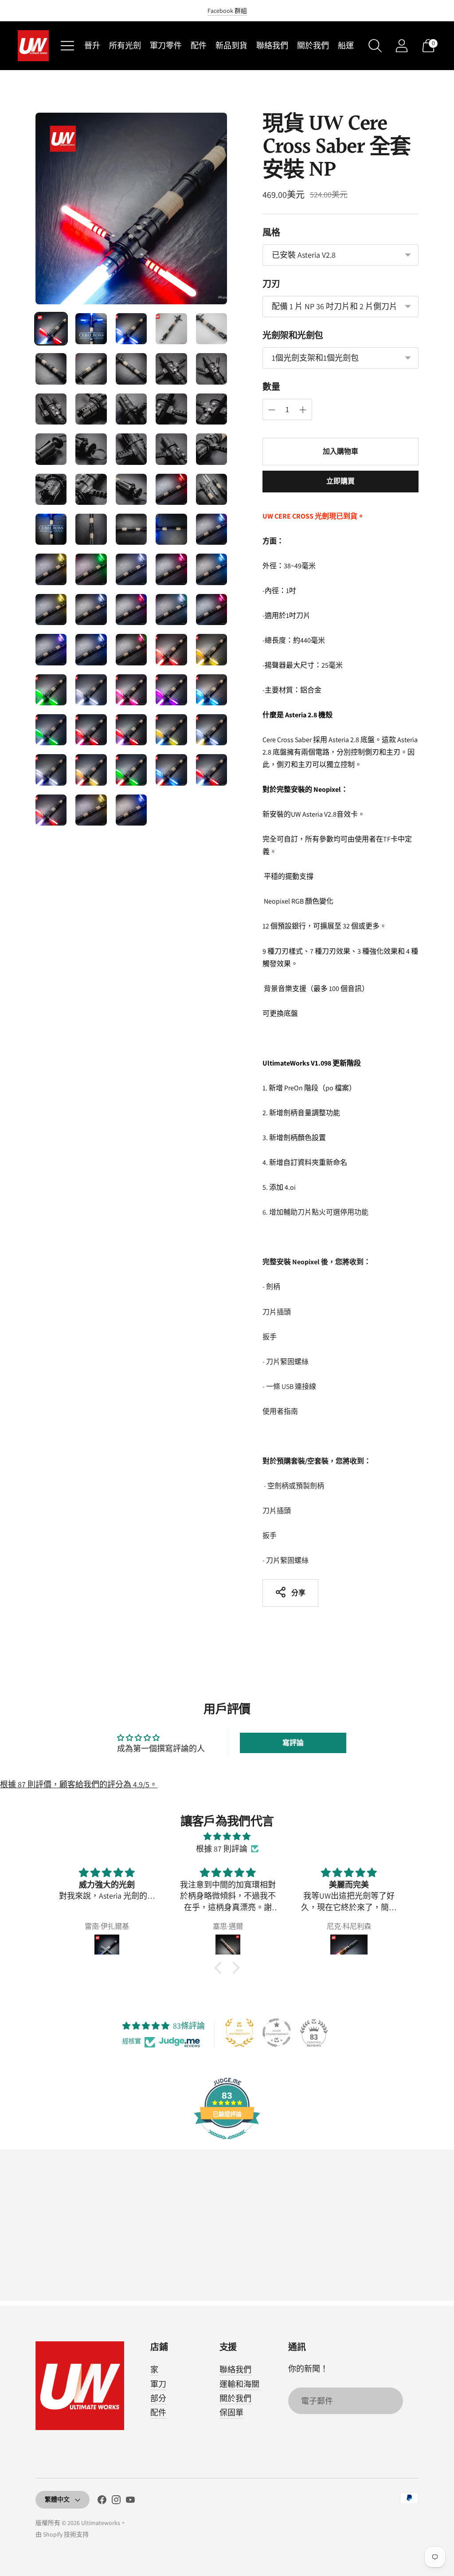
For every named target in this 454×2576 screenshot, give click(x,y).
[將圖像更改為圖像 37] (91, 610)
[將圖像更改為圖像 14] (171, 409)
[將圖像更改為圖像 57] (91, 770)
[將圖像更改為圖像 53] (131, 730)
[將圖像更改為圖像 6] (51, 369)
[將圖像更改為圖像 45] (211, 649)
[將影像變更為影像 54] (171, 730)
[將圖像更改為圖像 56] (51, 770)
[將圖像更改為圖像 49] (171, 690)
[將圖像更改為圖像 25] (211, 489)
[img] (227, 1837)
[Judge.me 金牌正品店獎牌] (239, 2033)
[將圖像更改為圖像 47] (91, 690)
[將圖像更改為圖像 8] (131, 369)
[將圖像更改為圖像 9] (171, 369)
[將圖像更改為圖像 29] (171, 529)
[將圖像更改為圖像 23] (131, 489)
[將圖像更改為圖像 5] (211, 329)
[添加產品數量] (272, 410)
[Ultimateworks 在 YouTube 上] (130, 2501)
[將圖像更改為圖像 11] (51, 409)
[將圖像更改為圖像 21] (51, 489)
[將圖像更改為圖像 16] (51, 449)
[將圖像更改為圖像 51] (51, 730)
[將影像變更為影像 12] (91, 409)
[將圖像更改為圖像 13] (131, 409)
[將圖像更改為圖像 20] (211, 449)
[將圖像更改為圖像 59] (171, 770)
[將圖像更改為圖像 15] (211, 409)
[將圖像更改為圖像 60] (211, 770)
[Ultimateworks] (33, 46)
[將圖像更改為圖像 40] (211, 610)
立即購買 (341, 481)
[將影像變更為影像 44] (171, 649)
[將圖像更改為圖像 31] (51, 569)
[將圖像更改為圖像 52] (91, 730)
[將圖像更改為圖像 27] (91, 529)
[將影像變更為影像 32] (91, 569)
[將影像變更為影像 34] (171, 569)
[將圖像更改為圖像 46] (51, 690)
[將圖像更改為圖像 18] (131, 449)
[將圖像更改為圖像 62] (91, 810)
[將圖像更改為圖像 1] (51, 329)
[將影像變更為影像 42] (91, 649)
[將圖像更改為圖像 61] (51, 810)
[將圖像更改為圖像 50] (211, 690)
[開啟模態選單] (67, 46)
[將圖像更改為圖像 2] (91, 329)
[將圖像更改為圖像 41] (51, 649)
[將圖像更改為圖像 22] (91, 489)
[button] (293, 1743)
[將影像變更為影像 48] (131, 690)
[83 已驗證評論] (227, 2143)
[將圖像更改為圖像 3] (131, 329)
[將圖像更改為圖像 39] (171, 610)
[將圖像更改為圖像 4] (171, 329)
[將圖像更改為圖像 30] (211, 529)
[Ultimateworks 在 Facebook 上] (102, 2501)
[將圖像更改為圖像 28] (131, 529)
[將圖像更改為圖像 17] (91, 449)
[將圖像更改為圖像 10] (211, 369)
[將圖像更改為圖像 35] (211, 569)
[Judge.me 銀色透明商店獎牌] (277, 2033)
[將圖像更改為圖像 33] (131, 569)
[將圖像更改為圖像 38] (131, 610)
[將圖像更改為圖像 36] (51, 610)
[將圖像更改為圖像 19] (171, 449)
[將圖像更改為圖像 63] (131, 810)
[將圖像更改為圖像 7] (91, 369)
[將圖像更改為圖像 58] (131, 770)
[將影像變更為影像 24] (171, 489)
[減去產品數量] (303, 410)
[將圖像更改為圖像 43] (131, 649)
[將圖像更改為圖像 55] (211, 730)
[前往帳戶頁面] (402, 46)
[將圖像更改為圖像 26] (51, 529)
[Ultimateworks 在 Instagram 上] (116, 2501)
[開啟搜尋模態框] (375, 46)
